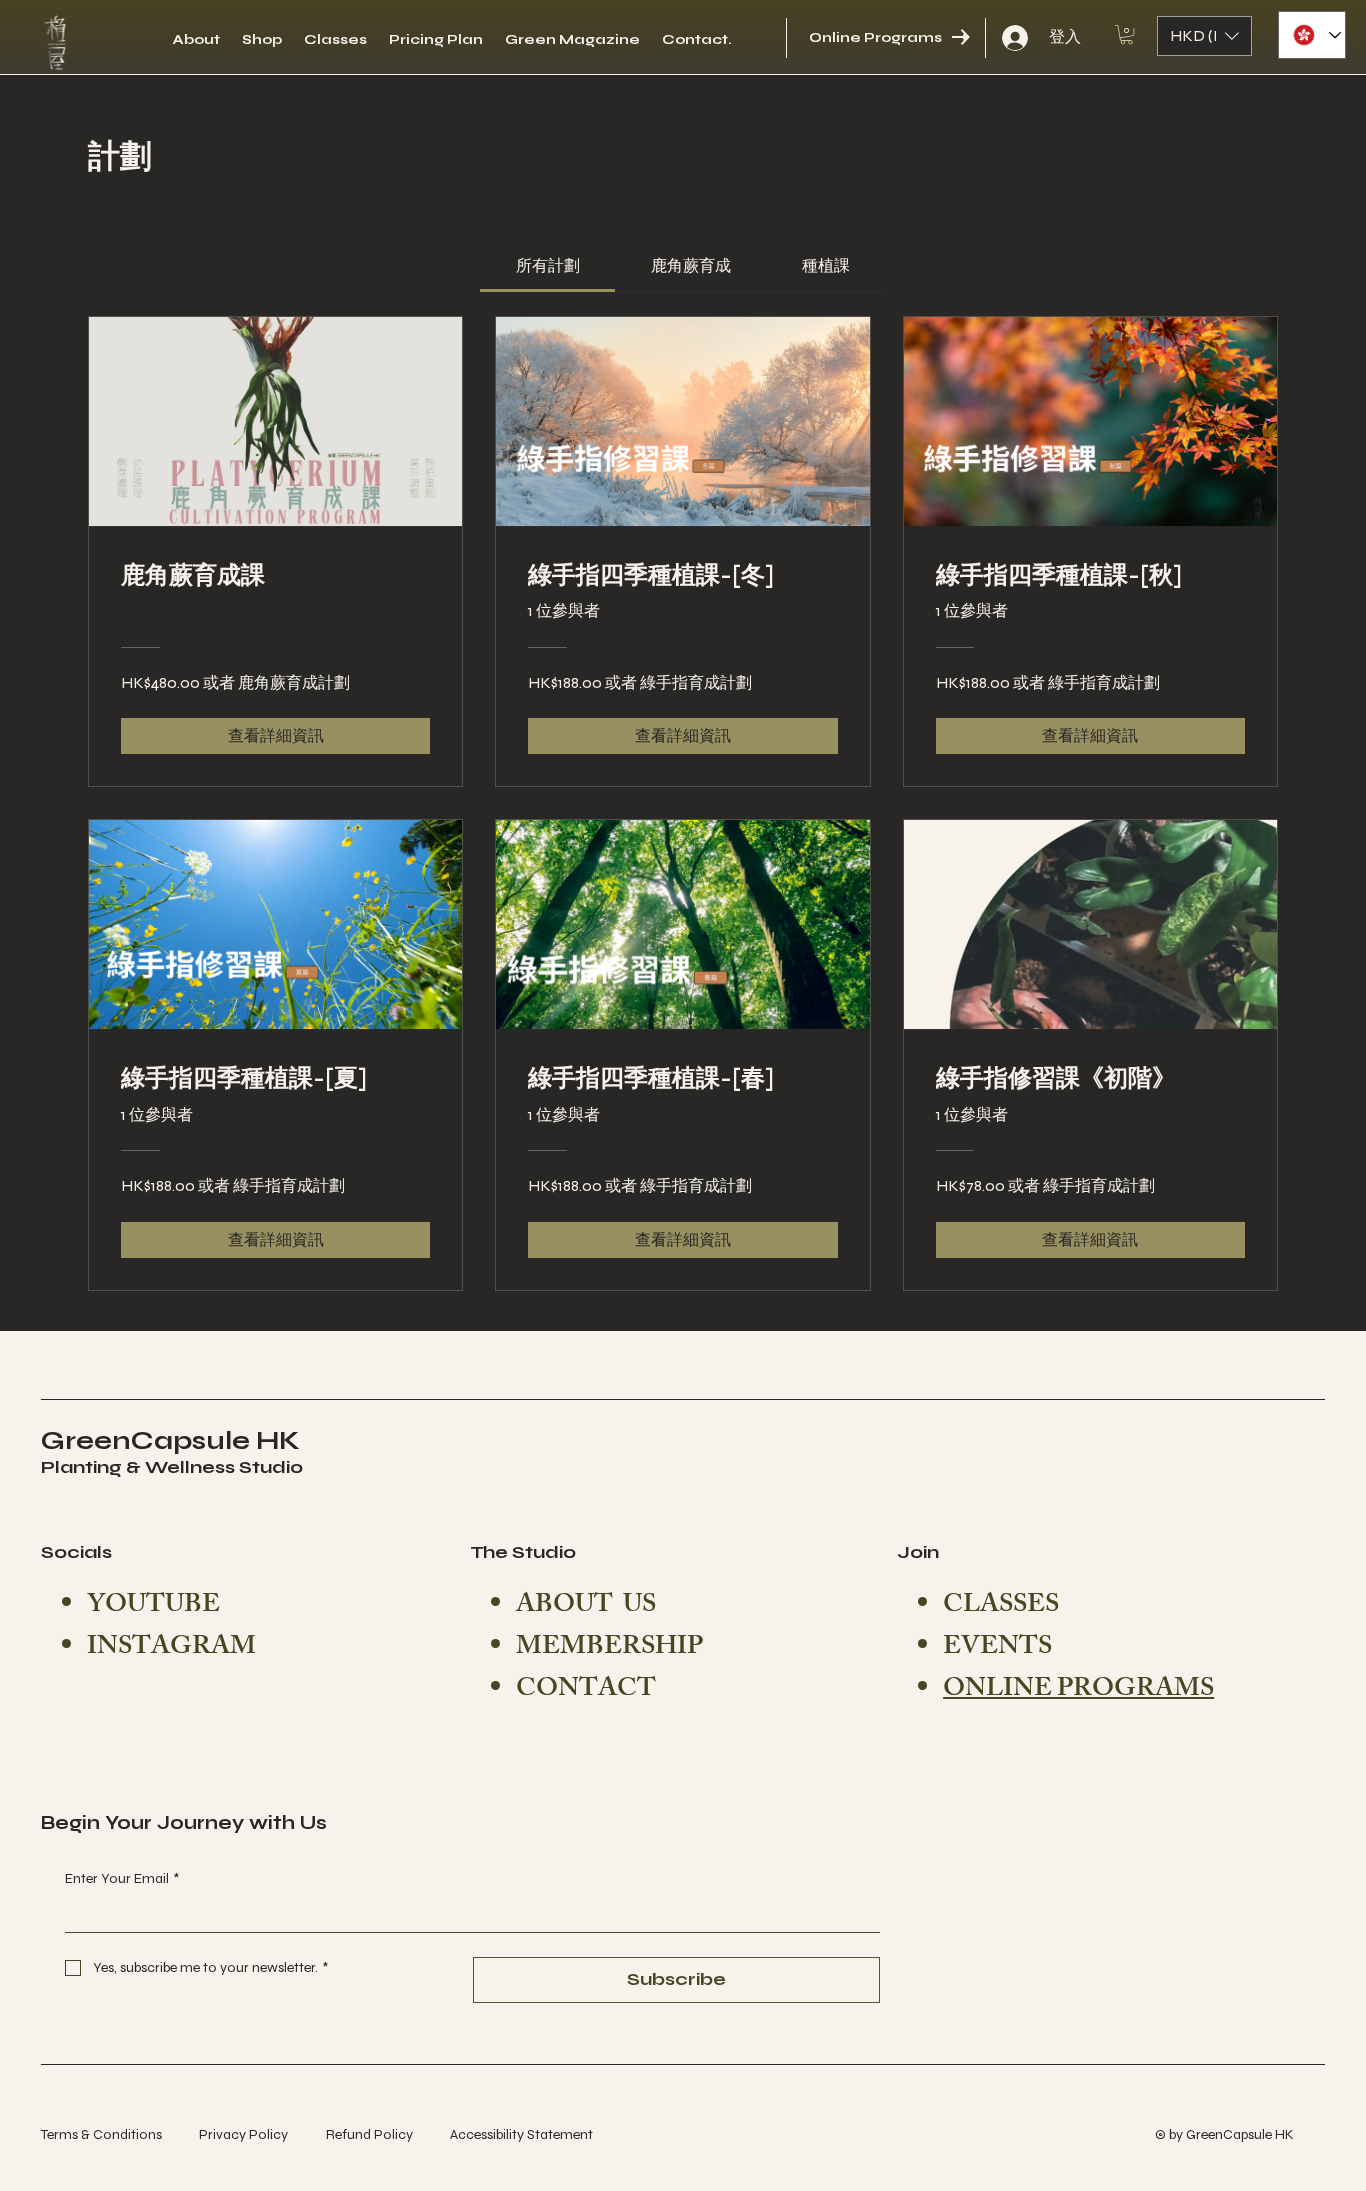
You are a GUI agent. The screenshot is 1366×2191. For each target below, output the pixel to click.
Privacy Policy (243, 2134)
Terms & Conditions (101, 2134)
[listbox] (1204, 36)
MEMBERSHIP (609, 1649)
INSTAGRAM (171, 1649)
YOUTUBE (153, 1607)
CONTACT (586, 1691)
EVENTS (997, 1649)
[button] (1126, 34)
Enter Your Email (122, 1878)
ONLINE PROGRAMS (1078, 1691)
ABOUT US (586, 1607)
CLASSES (1001, 1607)
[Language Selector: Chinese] (1312, 35)
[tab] (547, 266)
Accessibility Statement (521, 2134)
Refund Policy (369, 2134)
